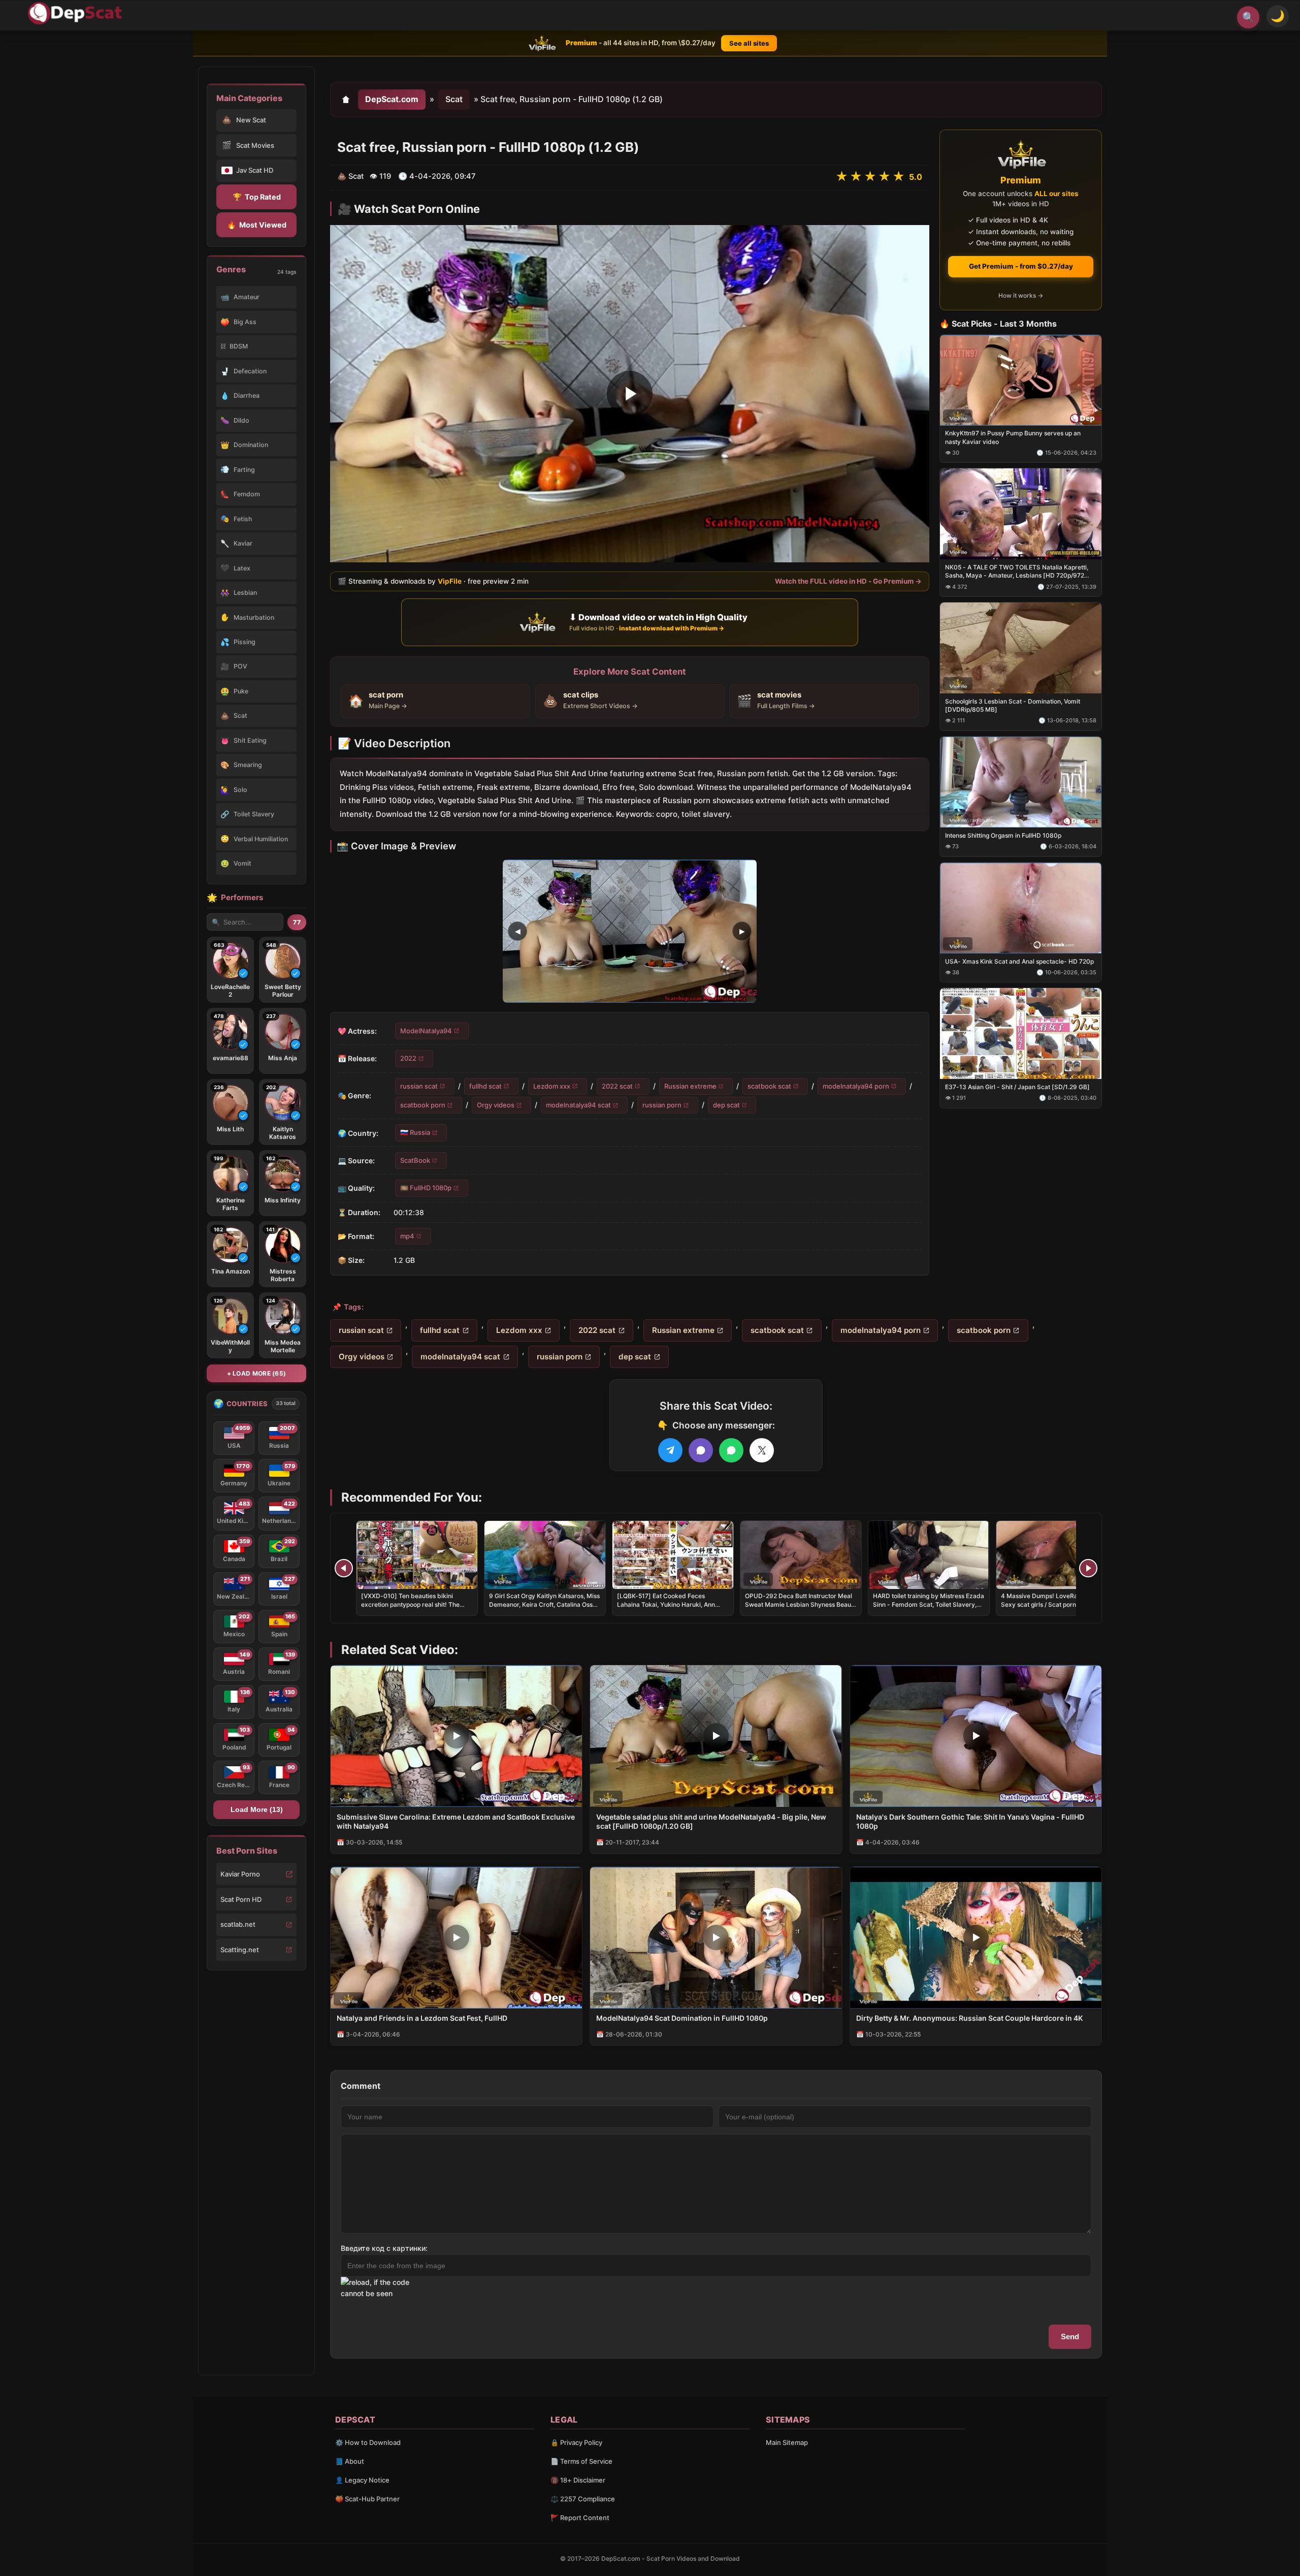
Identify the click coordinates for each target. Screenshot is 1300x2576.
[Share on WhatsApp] (731, 1450)
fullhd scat (485, 1086)
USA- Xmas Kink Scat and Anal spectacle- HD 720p (1019, 961)
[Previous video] (344, 1568)
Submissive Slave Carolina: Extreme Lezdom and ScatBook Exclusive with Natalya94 (456, 1822)
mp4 (407, 1235)
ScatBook (415, 1160)
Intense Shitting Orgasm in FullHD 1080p (1003, 835)
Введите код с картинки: (384, 2248)
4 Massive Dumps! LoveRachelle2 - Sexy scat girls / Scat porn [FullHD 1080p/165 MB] (1052, 1604)
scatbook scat (769, 1086)
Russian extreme (690, 1086)
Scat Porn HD (241, 1899)
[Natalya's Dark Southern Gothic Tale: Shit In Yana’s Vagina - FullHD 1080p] (976, 1736)
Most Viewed (257, 225)
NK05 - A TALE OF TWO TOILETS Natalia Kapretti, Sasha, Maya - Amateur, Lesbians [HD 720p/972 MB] (1017, 571)
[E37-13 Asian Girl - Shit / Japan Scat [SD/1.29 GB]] (1021, 1033)
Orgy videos (496, 1105)
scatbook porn (423, 1105)
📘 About (350, 2461)
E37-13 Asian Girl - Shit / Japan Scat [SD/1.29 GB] (1017, 1087)
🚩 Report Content (580, 2518)
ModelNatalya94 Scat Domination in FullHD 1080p (682, 2018)
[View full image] (630, 931)
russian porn (662, 1105)
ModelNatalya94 (426, 1030)
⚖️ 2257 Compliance (583, 2499)
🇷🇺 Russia (415, 1132)
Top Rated (257, 197)
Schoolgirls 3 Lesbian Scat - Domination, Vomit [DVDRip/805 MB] (1013, 705)
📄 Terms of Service (581, 2461)
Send (1070, 2336)
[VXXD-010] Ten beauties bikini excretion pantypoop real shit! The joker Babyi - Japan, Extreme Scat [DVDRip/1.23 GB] (411, 1608)
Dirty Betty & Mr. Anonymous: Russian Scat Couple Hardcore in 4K (969, 2018)
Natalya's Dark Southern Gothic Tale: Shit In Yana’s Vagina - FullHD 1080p (970, 1822)
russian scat (419, 1086)
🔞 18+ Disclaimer (578, 2480)
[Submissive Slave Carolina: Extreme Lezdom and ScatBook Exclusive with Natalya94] (456, 1736)
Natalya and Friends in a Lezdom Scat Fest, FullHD (422, 2018)
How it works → (1021, 295)
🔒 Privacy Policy (576, 2442)
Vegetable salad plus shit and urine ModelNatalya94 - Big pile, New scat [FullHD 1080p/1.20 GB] (711, 1822)
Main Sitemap (787, 2442)
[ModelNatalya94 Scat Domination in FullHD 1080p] (716, 1938)
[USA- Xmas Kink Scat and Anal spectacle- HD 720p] (1021, 908)
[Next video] (1088, 1568)
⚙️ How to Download (368, 2442)
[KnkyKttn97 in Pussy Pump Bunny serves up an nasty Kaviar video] (1021, 380)
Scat (454, 99)
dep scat (726, 1105)
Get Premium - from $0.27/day (1021, 266)
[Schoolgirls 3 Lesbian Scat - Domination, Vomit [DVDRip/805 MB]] (1021, 648)
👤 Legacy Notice (362, 2480)
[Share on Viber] (701, 1450)
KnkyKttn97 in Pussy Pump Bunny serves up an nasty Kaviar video (1013, 437)
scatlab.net (238, 1924)
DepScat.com (392, 99)
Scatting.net (240, 1950)
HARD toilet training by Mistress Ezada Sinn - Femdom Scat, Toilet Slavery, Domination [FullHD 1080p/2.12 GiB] (929, 1604)
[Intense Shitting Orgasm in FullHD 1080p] (1021, 782)
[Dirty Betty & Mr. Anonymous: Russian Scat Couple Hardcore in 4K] (976, 1938)
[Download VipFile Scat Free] (77, 13)
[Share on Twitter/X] (762, 1450)
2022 (408, 1058)
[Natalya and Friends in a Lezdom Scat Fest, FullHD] (456, 1938)
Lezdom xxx (552, 1086)
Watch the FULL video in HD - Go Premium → (848, 581)
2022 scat (617, 1086)
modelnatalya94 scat (578, 1105)
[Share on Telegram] (670, 1450)
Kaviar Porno (240, 1874)
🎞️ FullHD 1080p (426, 1188)
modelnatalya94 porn (856, 1086)
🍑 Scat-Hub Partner (367, 2499)
